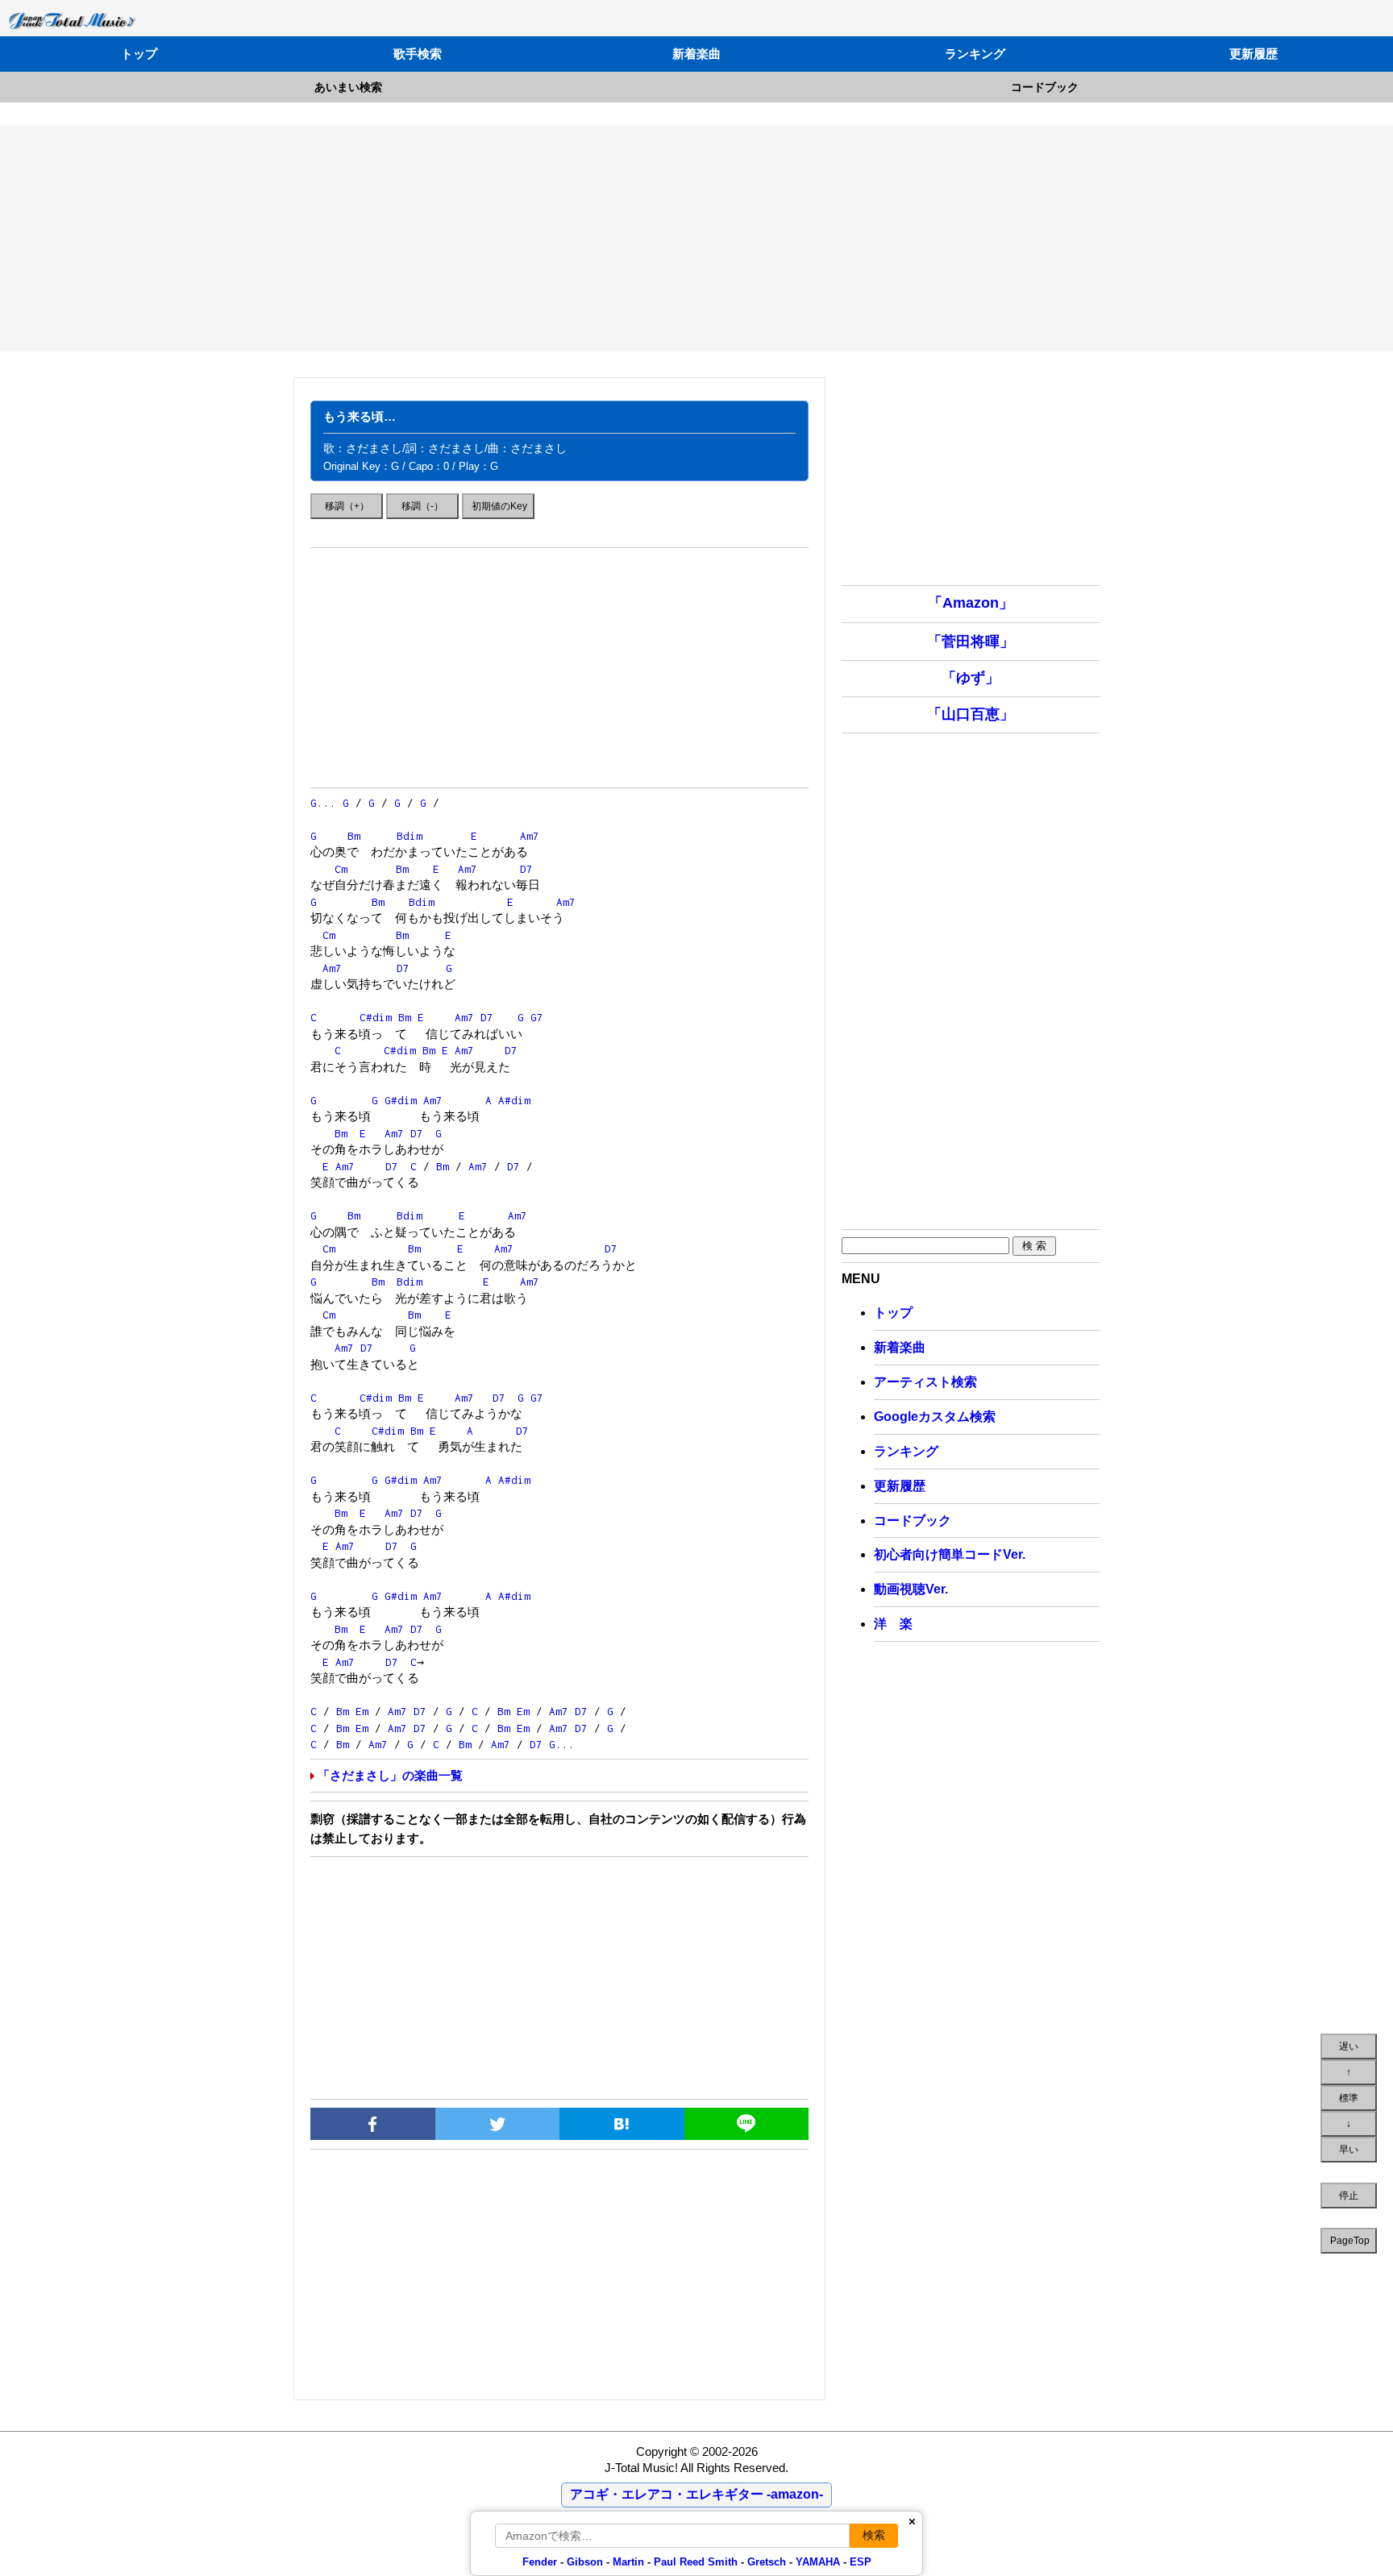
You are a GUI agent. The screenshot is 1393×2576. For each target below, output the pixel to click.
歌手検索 (418, 54)
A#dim (514, 1100)
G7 (537, 1017)
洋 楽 (893, 1624)
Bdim (410, 836)
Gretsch (767, 2562)
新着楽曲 (696, 54)
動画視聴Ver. (911, 1589)
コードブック (1045, 87)
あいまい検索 (348, 87)
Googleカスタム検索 (935, 1417)
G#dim (401, 1100)
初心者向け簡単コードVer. (950, 1554)
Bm (354, 836)
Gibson (585, 2562)
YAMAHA (818, 2562)
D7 (526, 869)
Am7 (530, 836)
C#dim (376, 1017)
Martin (627, 2562)
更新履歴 (1254, 54)
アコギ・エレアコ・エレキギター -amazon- (696, 2494)
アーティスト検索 (925, 1382)
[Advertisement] (696, 239)
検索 (874, 2535)
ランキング (975, 54)
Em (362, 1711)
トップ (139, 54)
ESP (861, 2562)
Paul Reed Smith (696, 2562)
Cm (341, 869)
